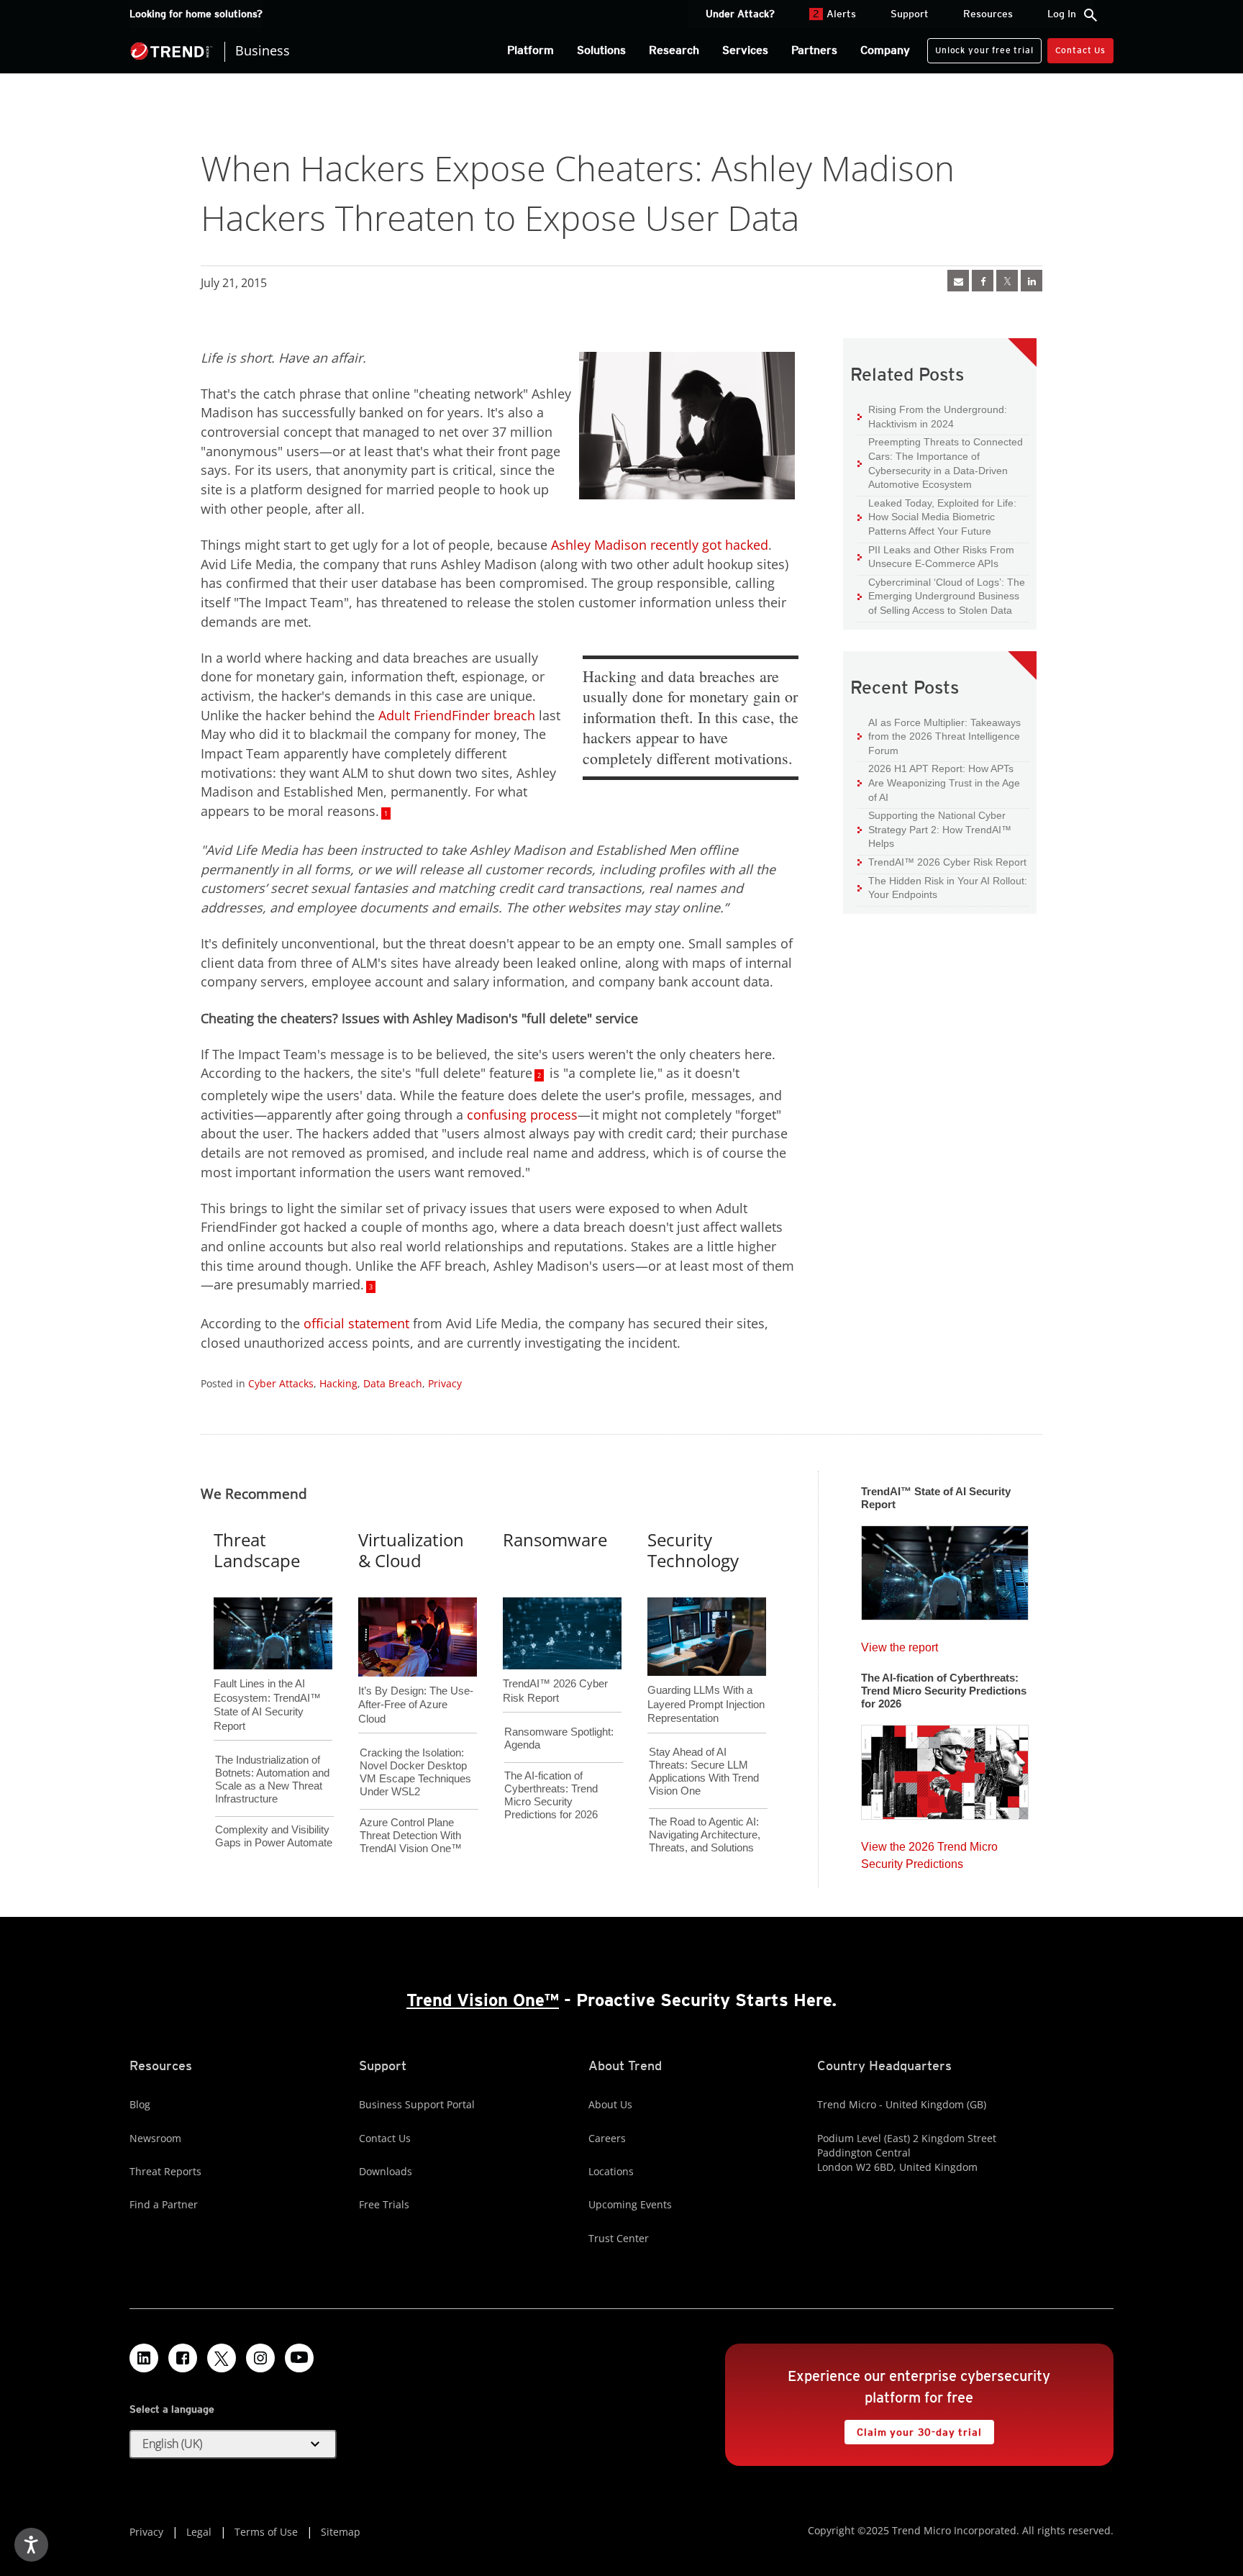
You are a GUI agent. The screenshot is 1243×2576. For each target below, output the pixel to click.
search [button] (1091, 15)
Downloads (386, 2171)
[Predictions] (945, 1768)
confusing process (522, 1115)
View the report (900, 1644)
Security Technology (693, 1550)
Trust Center (619, 2238)
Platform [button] (531, 50)
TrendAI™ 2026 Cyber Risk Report (947, 862)
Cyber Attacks (281, 1383)
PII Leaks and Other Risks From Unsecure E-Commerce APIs (936, 557)
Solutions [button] (601, 50)
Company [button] (885, 50)
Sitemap (341, 2532)
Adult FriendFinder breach (457, 715)
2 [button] (539, 1075)
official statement (356, 1323)
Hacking (338, 1383)
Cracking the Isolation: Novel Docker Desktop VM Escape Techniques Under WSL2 (415, 1772)
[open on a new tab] (222, 2358)
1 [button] (386, 813)
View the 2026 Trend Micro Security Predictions (929, 1852)
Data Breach (393, 1383)
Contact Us (1080, 50)
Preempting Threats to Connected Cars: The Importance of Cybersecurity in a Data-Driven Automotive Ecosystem (940, 463)
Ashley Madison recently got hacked (660, 545)
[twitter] (1007, 281)
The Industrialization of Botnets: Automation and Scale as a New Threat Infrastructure (272, 1779)
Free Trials (384, 2204)
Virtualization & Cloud (411, 1550)
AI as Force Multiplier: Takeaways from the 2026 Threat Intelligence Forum (939, 736)
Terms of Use (266, 2532)
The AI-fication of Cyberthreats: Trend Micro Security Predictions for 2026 (551, 1795)
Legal (199, 2532)
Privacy (445, 1383)
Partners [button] (814, 50)
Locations (611, 2171)
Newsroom (155, 2138)
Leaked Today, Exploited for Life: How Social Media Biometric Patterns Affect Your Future (937, 517)
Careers (607, 2138)
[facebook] (983, 281)
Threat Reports (165, 2171)
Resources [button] (988, 14)
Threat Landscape (257, 1550)
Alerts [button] (834, 14)
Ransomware (555, 1539)
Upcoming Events (630, 2204)
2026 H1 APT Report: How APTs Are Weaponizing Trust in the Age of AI (939, 782)
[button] (233, 2444)
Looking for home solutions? (196, 14)
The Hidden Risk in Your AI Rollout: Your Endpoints (942, 888)
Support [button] (910, 14)
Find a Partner (164, 2204)
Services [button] (745, 50)
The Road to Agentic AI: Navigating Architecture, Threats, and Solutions (705, 1835)
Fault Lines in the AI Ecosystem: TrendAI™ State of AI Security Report (267, 1681)
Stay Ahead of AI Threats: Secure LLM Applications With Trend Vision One (704, 1771)
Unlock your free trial (980, 47)
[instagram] (260, 2358)
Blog (140, 2104)
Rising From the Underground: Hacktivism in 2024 (932, 416)
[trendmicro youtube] (299, 2358)
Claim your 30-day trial (913, 2429)
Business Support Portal (417, 2104)
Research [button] (674, 50)
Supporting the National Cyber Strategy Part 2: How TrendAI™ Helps (934, 829)
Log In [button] (1062, 14)
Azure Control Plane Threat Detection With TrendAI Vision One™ (411, 1835)
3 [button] (371, 1287)
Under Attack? (740, 14)
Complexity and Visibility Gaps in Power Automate (274, 1836)
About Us (610, 2104)
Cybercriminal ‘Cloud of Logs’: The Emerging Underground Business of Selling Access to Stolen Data (941, 596)
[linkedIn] (1032, 281)
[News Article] (958, 281)
